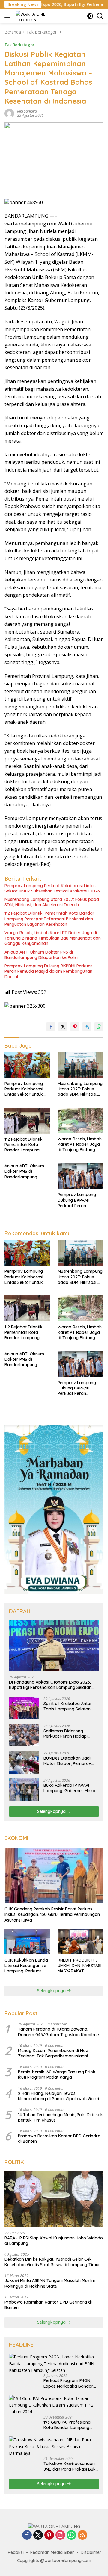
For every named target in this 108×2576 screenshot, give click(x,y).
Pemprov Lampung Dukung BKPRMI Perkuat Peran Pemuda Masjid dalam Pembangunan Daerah (48, 971)
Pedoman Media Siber (52, 2552)
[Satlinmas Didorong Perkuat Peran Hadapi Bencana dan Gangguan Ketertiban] (24, 1735)
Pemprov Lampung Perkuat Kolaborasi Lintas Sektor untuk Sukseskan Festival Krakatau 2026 (52, 888)
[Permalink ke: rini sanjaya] (9, 113)
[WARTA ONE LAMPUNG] (31, 16)
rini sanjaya (27, 111)
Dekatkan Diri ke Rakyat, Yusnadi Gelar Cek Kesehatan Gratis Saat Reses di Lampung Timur (52, 2262)
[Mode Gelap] (90, 16)
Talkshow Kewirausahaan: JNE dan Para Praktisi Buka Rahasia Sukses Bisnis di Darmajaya (71, 2466)
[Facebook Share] (51, 1027)
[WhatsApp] (71, 2535)
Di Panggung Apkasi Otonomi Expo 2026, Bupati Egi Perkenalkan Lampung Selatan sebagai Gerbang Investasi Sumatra (50, 1685)
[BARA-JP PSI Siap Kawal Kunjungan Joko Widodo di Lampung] (54, 2199)
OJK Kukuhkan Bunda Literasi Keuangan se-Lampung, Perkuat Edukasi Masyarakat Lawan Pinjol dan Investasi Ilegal (26, 1966)
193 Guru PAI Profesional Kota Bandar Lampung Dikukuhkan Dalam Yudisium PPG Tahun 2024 (69, 2425)
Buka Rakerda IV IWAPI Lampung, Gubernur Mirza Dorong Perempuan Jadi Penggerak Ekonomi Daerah (69, 1788)
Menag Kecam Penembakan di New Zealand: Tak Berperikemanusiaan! (53, 2053)
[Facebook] (27, 2535)
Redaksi (16, 2552)
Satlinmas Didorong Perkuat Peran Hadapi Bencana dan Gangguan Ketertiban (68, 1734)
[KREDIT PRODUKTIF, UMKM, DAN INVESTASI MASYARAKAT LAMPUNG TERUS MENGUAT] (81, 1942)
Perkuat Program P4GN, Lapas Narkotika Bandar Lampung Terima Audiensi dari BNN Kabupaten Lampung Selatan (69, 2383)
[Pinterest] (49, 2535)
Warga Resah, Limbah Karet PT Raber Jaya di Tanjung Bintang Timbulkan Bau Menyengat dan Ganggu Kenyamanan (53, 938)
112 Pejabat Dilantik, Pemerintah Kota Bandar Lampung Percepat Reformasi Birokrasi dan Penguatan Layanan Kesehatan (49, 919)
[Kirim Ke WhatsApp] (99, 1027)
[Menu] (9, 16)
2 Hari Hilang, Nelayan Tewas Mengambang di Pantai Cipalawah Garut (59, 2096)
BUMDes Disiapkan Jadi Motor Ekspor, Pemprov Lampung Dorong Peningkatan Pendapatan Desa (69, 1761)
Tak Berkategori (20, 45)
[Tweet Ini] (63, 1027)
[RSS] (82, 2535)
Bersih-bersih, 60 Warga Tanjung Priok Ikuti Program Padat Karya (57, 2075)
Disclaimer (91, 2552)
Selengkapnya (52, 1811)
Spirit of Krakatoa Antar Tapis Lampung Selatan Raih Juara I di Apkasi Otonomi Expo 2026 (68, 1706)
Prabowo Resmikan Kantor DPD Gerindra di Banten (59, 2139)
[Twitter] (38, 2535)
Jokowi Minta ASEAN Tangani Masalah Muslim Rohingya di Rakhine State (50, 2283)
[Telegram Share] (87, 1027)
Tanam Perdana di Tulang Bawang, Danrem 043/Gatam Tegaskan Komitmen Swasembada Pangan (60, 2032)
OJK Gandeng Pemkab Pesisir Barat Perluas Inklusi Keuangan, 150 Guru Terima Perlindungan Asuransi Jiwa (52, 1914)
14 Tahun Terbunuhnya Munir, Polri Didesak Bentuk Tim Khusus (60, 2117)
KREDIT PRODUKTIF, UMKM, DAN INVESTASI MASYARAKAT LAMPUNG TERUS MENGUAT (79, 1966)
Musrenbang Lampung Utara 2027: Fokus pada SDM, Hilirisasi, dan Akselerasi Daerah (52, 902)
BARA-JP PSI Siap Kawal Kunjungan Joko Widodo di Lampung (54, 2241)
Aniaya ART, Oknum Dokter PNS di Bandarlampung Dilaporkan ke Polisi (41, 955)
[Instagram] (60, 2535)
